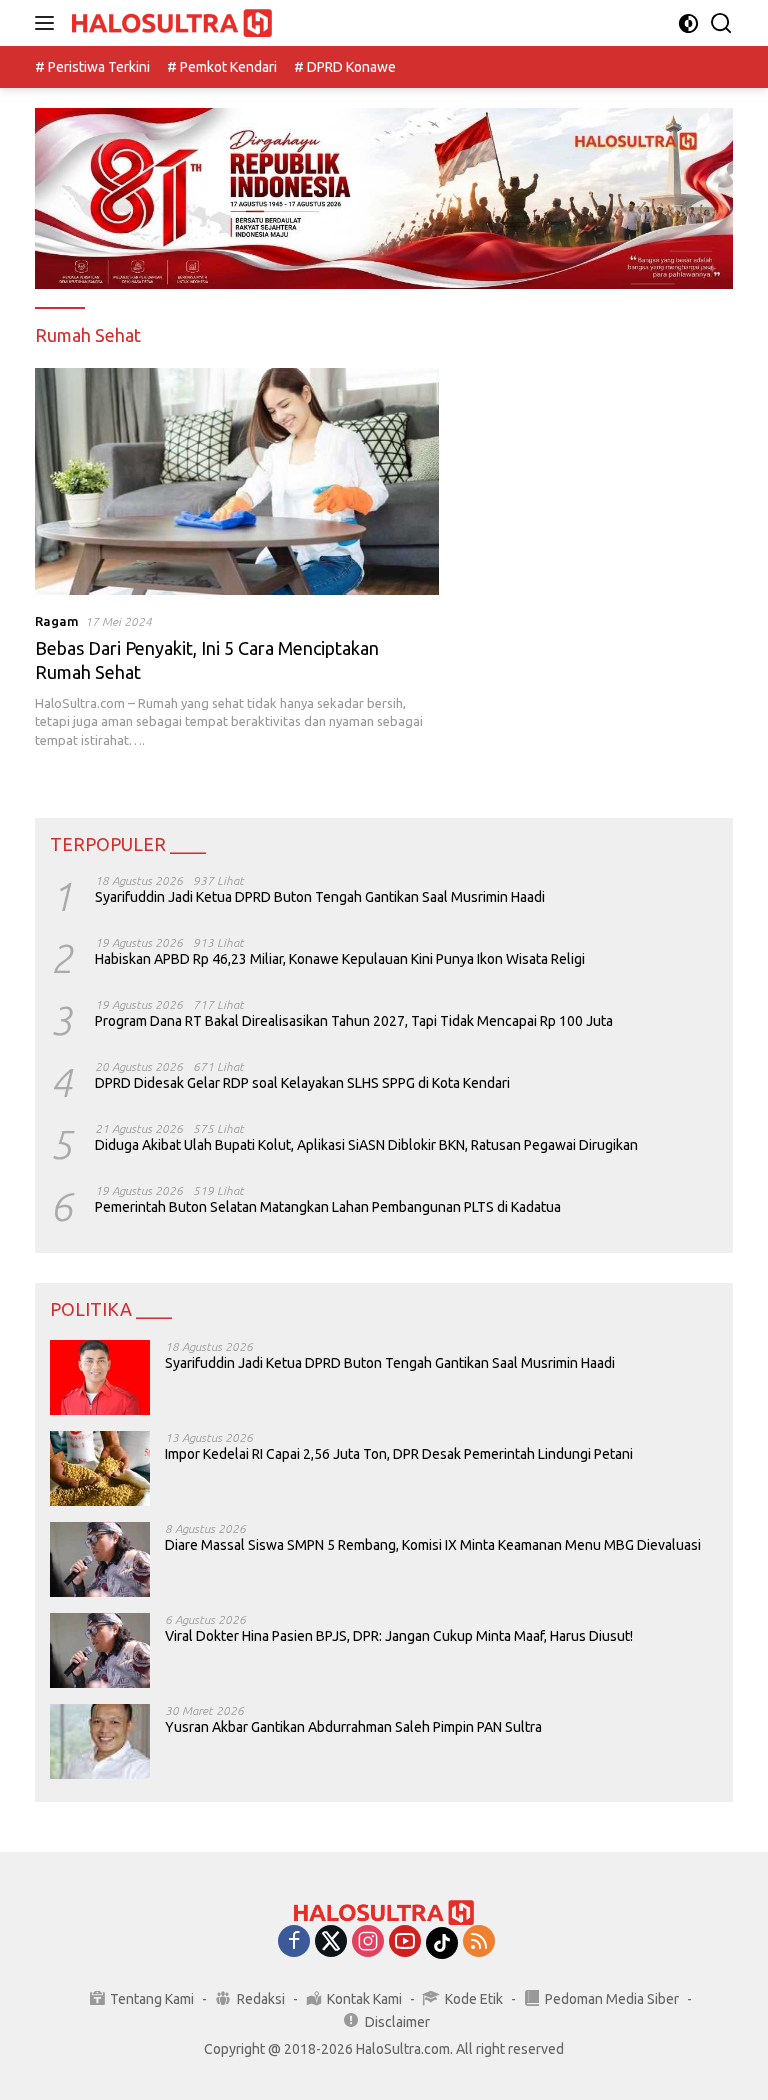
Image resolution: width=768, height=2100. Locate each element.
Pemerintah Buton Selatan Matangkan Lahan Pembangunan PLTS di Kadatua (328, 1207)
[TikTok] (442, 1943)
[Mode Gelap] (688, 23)
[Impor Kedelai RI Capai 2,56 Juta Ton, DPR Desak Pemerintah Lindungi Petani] (100, 1468)
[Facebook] (294, 1942)
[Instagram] (368, 1942)
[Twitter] (331, 1942)
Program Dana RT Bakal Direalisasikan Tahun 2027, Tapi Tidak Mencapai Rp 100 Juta (354, 1021)
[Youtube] (405, 1942)
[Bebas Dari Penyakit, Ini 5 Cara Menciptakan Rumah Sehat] (237, 481)
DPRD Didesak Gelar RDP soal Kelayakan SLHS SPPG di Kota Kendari (302, 1083)
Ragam (57, 621)
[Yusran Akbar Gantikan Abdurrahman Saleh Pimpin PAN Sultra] (100, 1741)
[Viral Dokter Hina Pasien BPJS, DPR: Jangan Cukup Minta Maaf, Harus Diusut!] (100, 1650)
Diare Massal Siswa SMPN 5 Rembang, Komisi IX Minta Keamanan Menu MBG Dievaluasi (433, 1545)
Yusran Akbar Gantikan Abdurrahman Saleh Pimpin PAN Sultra (353, 1727)
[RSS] (479, 1942)
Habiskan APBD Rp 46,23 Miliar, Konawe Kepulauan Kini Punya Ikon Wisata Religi (340, 959)
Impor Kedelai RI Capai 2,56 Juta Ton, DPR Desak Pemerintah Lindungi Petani (399, 1454)
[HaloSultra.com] (169, 23)
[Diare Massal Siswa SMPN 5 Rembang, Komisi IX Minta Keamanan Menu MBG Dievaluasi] (100, 1559)
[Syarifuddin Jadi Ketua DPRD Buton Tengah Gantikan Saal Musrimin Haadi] (100, 1377)
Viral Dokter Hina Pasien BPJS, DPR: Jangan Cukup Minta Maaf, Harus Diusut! (399, 1636)
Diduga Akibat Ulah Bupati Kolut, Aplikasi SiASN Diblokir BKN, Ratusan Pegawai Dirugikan (366, 1145)
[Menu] (48, 23)
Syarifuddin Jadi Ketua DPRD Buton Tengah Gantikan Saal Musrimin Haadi (320, 897)
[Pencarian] (721, 23)
